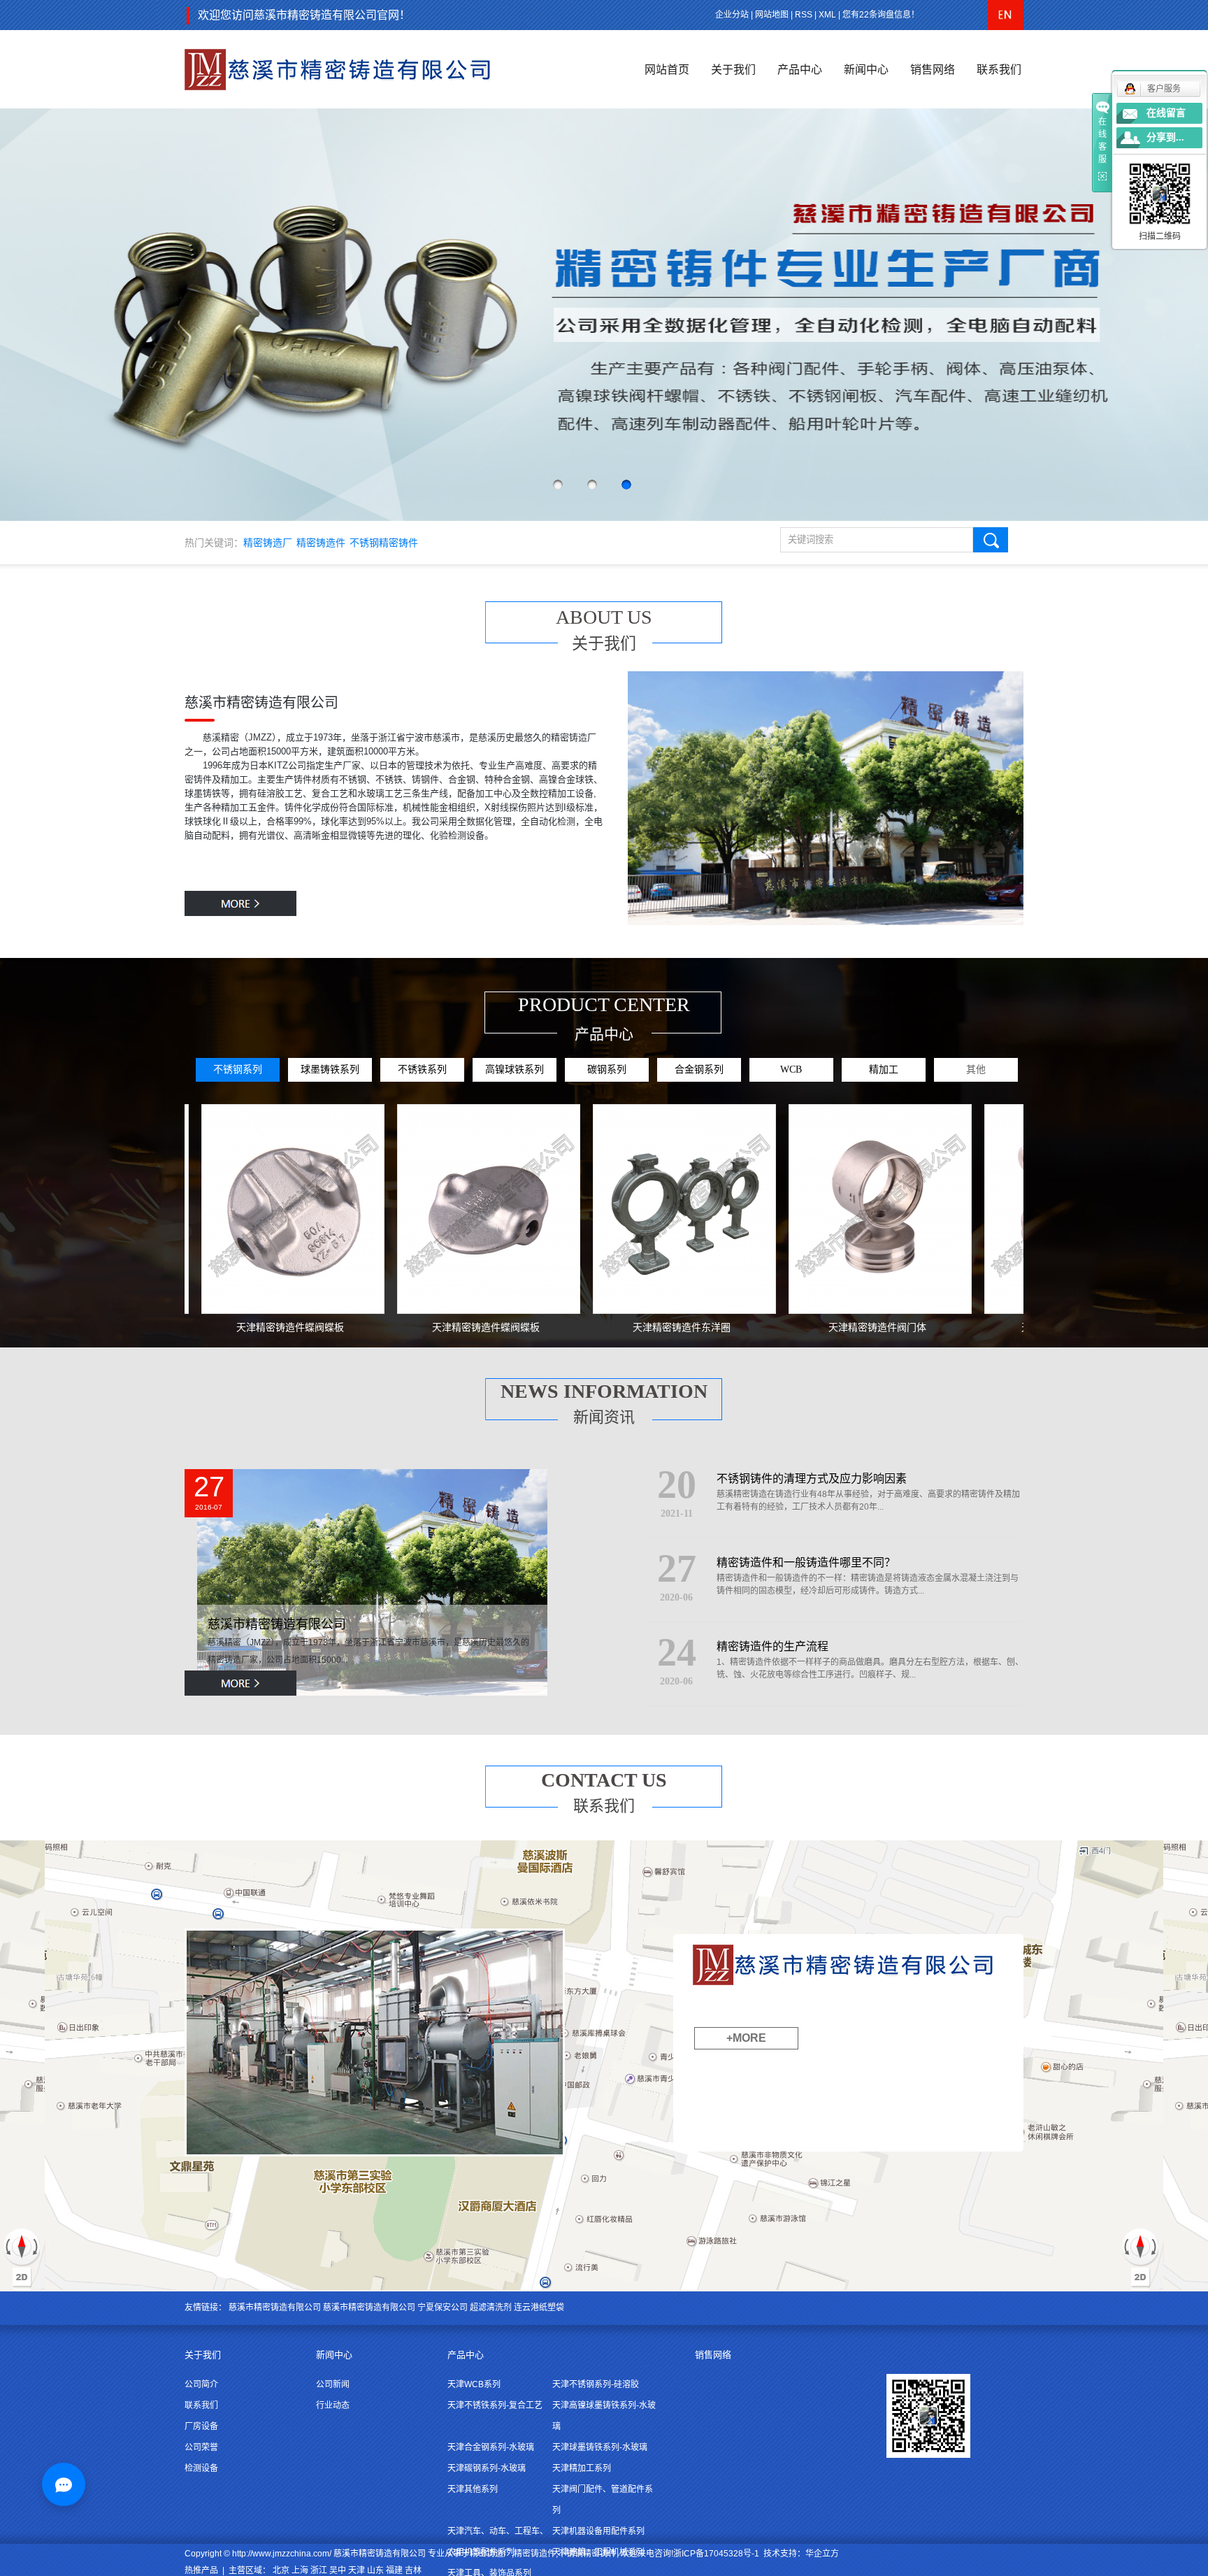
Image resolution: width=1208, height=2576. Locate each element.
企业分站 (732, 15)
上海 (300, 2570)
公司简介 (201, 2384)
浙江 (319, 2570)
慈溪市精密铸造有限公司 (277, 1624)
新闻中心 (866, 70)
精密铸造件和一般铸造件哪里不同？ (806, 1562)
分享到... (1165, 137)
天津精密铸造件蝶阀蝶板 (210, 1327)
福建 (394, 2570)
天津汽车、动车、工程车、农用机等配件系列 (498, 2542)
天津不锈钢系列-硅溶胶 (596, 2384)
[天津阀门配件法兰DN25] (996, 1209)
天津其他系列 (473, 2489)
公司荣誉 (201, 2447)
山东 (375, 2570)
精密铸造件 (321, 543)
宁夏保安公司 (443, 2307)
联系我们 (999, 70)
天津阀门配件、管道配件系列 (603, 2500)
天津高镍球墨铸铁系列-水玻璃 (604, 2416)
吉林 (413, 2570)
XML (827, 15)
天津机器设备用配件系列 (598, 2531)
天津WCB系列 (474, 2384)
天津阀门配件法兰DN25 (993, 1327)
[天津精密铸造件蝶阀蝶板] (213, 1209)
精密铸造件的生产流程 (772, 1646)
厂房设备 (201, 2426)
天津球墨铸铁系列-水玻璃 (600, 2447)
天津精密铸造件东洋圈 (602, 1327)
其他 (976, 1069)
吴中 (338, 2570)
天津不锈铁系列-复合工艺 (495, 2405)
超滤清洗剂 (491, 2307)
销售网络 (933, 70)
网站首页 (667, 70)
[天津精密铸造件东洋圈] (605, 1209)
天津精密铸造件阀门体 (798, 1327)
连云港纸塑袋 (539, 2307)
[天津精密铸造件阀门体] (800, 1209)
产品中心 (800, 70)
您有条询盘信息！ (881, 15)
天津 (357, 2570)
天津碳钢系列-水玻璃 (487, 2468)
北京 (281, 2570)
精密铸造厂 (268, 543)
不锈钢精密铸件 (384, 543)
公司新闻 (333, 2384)
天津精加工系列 (582, 2468)
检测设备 (201, 2468)
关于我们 (733, 70)
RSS (804, 15)
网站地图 (772, 15)
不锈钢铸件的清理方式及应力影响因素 (812, 1479)
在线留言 (1166, 113)
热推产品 (201, 2570)
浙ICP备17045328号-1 (716, 2554)
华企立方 (822, 2554)
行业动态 (333, 2405)
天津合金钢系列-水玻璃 (491, 2447)
